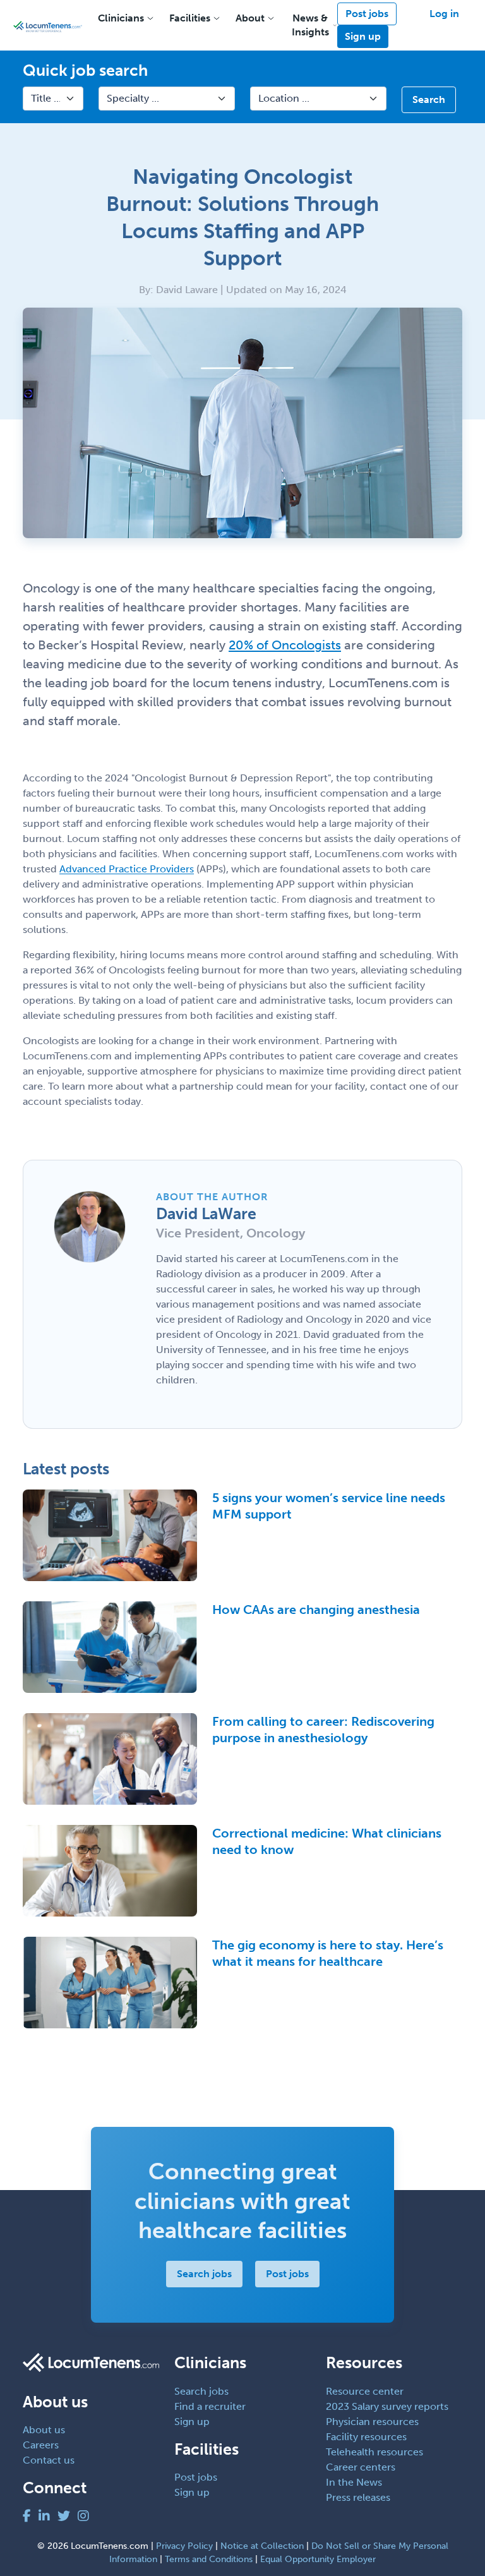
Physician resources (372, 2422)
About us (44, 2430)
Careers (41, 2445)
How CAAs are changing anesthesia (316, 1610)
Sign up (363, 36)
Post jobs (367, 14)
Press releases (358, 2497)
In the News (354, 2482)
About (250, 18)
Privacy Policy (184, 2546)
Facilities (190, 18)
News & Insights (310, 25)
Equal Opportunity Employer (318, 2559)
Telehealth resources (374, 2452)
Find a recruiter (210, 2406)
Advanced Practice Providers (127, 869)
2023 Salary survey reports (387, 2406)
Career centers (361, 2467)
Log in (444, 14)
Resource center (365, 2391)
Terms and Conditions (209, 2559)
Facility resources (366, 2437)
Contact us (49, 2460)
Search (429, 99)
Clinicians (121, 18)
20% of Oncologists (285, 645)
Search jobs (204, 2274)
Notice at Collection (262, 2546)
